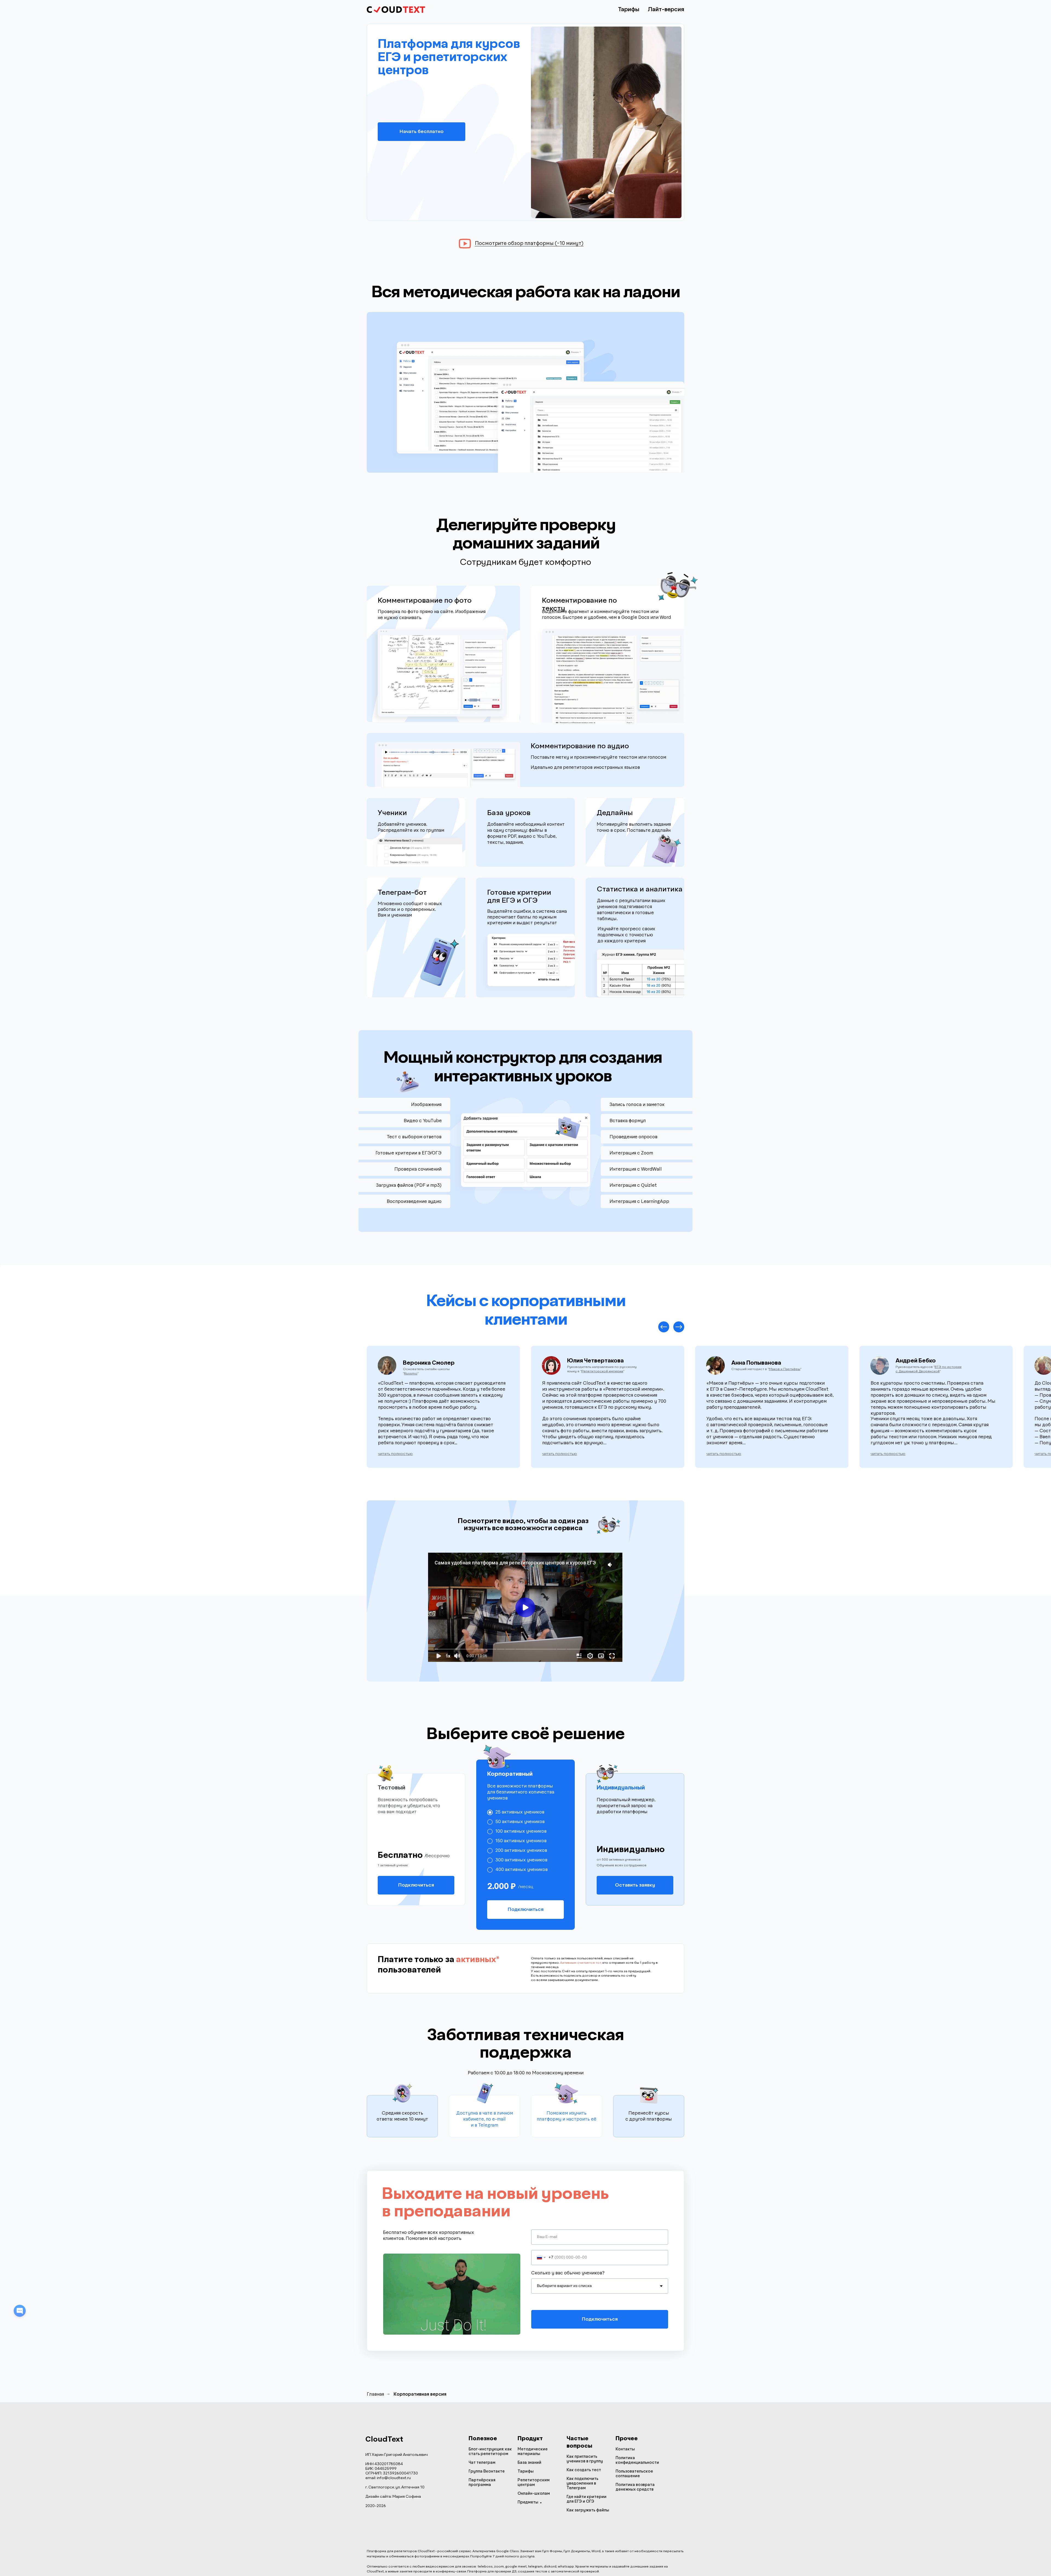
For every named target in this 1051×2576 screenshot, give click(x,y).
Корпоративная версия (420, 2394)
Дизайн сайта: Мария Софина (393, 2497)
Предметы (528, 2502)
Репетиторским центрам (534, 2483)
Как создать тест (584, 2470)
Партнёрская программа (482, 2483)
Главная (375, 2394)
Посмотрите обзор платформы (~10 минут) (529, 244)
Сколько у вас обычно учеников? (568, 2273)
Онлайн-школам (534, 2494)
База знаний (529, 2463)
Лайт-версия (666, 10)
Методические (533, 2449)
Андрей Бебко (916, 1361)
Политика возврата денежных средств (635, 2487)
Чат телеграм (482, 2463)
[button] (395, 1454)
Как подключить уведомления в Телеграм (582, 2483)
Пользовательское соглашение (634, 2474)
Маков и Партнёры (785, 1369)
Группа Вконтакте (487, 2471)
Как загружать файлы (588, 2510)
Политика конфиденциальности (637, 2460)
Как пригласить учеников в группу (585, 2459)
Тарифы (629, 10)
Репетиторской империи (633, 1389)
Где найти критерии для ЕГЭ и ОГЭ (587, 2499)
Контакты (625, 2449)
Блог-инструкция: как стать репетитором (490, 2452)
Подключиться (600, 2319)
